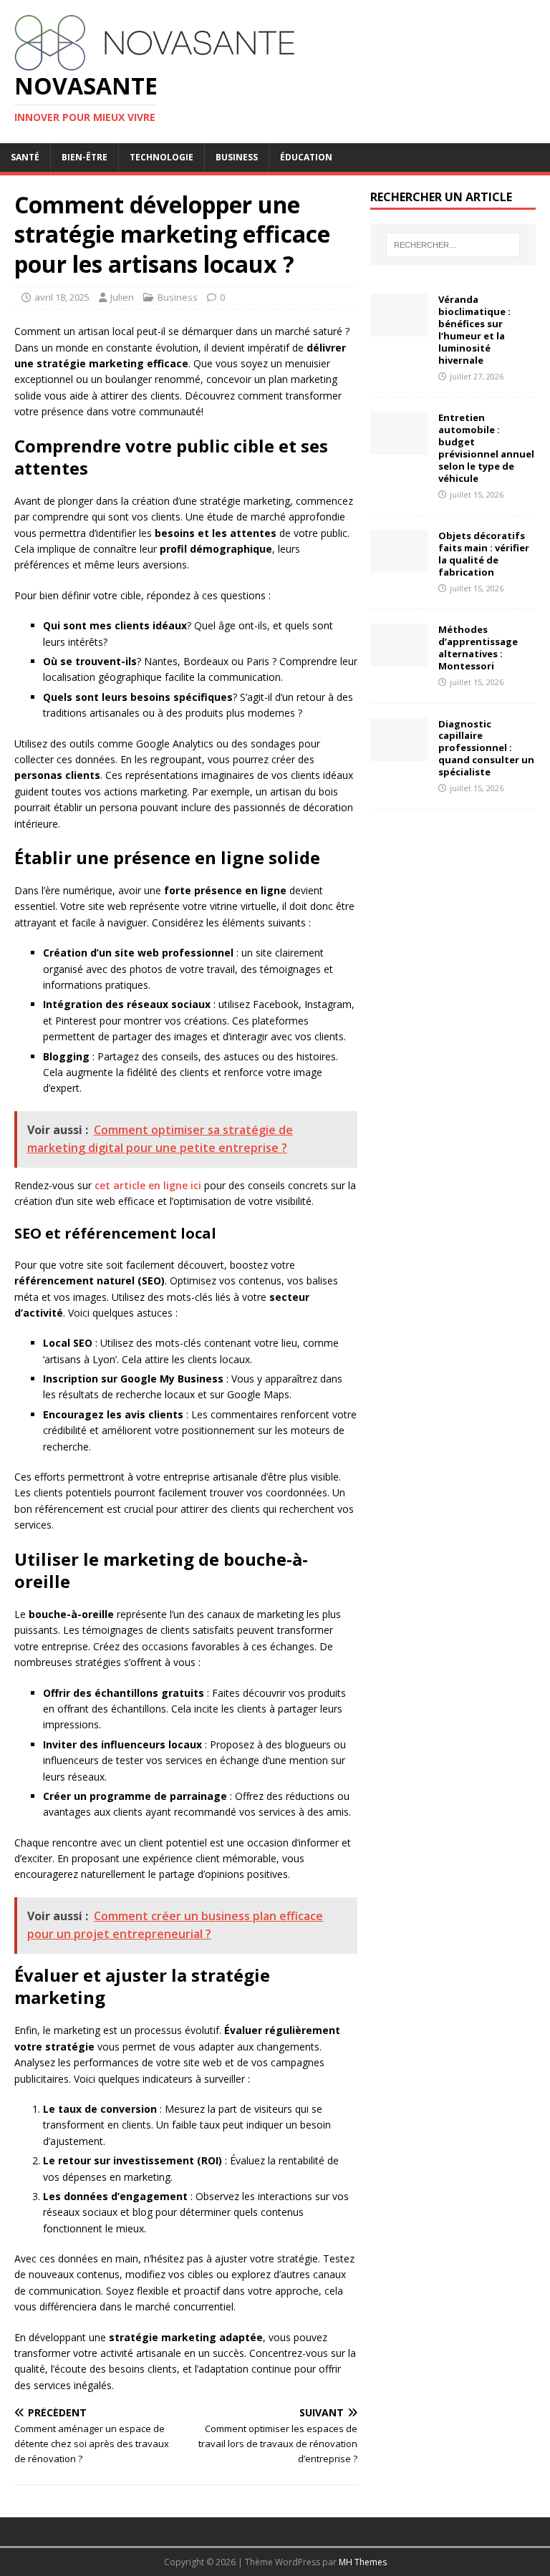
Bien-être (85, 157)
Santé (25, 157)
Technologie (161, 157)
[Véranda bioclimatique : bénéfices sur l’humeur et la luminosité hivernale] (399, 328)
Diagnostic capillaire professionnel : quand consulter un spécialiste (486, 748)
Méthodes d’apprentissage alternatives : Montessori (478, 648)
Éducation (306, 157)
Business (237, 157)
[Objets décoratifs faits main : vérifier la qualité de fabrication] (399, 565)
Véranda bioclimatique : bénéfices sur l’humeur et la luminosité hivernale (474, 329)
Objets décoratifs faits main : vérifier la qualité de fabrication (484, 554)
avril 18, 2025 (62, 297)
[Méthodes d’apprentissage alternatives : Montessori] (399, 658)
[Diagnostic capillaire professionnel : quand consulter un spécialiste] (399, 752)
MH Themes (363, 2562)
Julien (122, 297)
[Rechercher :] (453, 245)
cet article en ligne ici (148, 1185)
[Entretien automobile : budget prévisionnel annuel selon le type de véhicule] (399, 446)
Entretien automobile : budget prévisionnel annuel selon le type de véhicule (486, 447)
